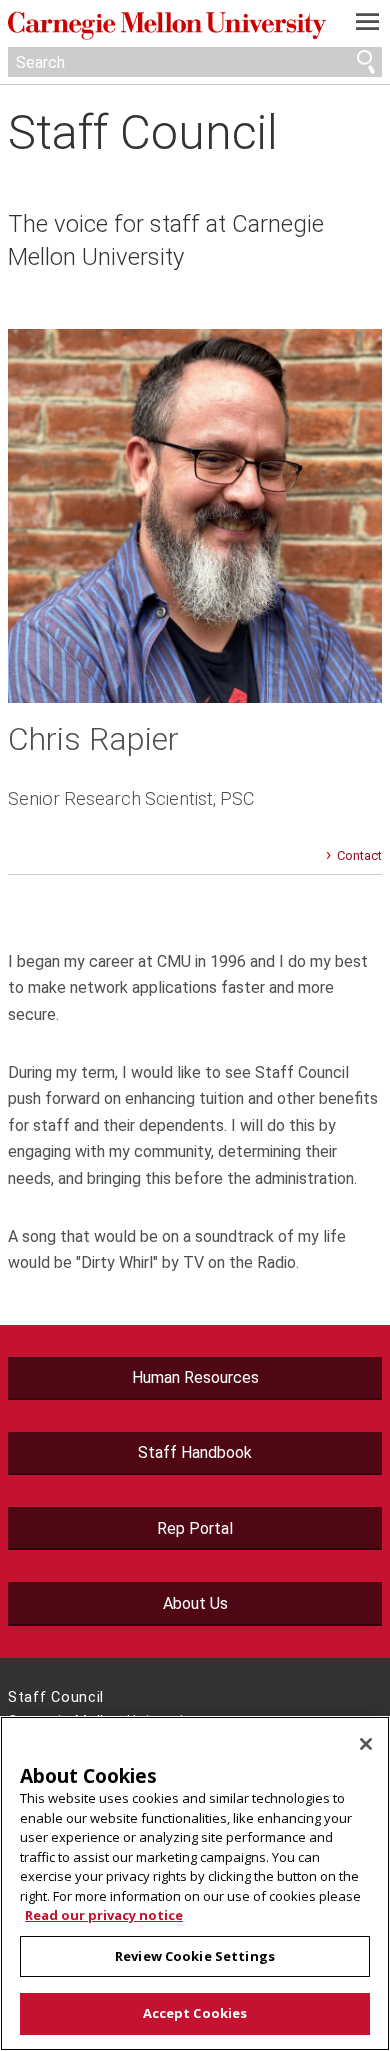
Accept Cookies (195, 2013)
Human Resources (195, 1377)
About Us (195, 1603)
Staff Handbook (195, 1452)
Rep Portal (195, 1528)
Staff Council (143, 132)
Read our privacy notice (104, 1915)
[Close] (366, 1744)
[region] (195, 1883)
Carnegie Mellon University (167, 25)
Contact (359, 855)
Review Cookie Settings (195, 1956)
